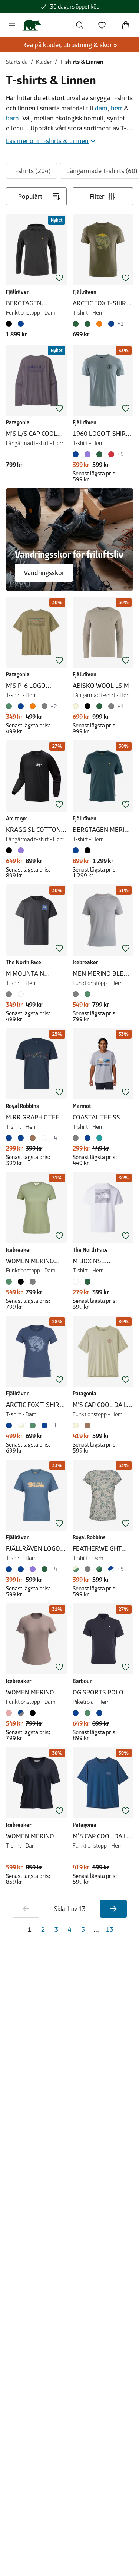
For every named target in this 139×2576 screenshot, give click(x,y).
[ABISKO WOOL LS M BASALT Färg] (111, 706)
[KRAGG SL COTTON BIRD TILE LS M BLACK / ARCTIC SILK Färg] (10, 850)
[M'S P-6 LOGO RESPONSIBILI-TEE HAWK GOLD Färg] (33, 706)
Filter (97, 196)
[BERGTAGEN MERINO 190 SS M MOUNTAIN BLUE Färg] (77, 850)
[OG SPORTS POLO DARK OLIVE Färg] (87, 1713)
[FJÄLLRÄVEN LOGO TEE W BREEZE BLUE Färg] (21, 1569)
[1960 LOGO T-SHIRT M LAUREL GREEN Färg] (99, 454)
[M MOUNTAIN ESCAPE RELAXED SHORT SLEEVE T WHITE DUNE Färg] (21, 994)
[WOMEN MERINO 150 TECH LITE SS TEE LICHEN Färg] (10, 1282)
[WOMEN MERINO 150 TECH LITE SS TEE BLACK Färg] (21, 1282)
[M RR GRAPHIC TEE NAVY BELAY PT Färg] (10, 1138)
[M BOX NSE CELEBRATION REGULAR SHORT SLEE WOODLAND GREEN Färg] (87, 1282)
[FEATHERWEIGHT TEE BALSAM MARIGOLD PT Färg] (111, 1569)
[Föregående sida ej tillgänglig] (26, 1909)
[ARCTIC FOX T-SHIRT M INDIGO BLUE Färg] (111, 324)
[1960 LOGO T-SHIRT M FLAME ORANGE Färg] (111, 454)
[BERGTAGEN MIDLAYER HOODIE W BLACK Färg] (10, 324)
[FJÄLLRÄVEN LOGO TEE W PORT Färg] (33, 1569)
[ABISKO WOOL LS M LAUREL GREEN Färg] (99, 706)
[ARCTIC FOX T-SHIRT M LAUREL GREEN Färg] (87, 324)
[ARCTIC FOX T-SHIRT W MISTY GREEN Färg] (33, 1425)
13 (110, 1929)
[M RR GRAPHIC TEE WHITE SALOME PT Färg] (44, 1138)
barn (12, 118)
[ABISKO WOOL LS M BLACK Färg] (87, 706)
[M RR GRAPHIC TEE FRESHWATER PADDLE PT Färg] (21, 1138)
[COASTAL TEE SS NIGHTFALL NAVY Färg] (87, 1138)
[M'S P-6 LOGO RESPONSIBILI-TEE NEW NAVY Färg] (21, 706)
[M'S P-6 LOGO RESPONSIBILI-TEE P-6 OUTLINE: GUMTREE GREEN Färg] (10, 706)
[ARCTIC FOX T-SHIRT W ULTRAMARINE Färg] (44, 1425)
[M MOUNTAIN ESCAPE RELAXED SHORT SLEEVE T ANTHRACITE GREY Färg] (10, 994)
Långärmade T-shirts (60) (102, 171)
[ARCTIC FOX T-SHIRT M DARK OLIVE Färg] (77, 324)
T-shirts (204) (32, 171)
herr (117, 108)
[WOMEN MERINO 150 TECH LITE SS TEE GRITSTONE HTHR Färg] (33, 1282)
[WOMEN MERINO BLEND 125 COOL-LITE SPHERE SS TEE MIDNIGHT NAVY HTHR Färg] (21, 1713)
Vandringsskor (44, 573)
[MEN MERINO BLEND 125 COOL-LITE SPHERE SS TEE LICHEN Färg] (87, 994)
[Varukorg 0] (126, 25)
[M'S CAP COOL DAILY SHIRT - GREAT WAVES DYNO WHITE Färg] (77, 1425)
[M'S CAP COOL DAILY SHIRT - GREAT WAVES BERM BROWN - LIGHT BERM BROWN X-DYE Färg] (87, 1425)
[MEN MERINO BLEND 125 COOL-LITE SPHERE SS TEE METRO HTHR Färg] (77, 994)
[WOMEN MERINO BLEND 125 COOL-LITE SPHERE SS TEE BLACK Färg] (33, 1713)
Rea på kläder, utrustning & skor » (70, 45)
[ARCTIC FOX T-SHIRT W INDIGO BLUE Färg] (10, 1425)
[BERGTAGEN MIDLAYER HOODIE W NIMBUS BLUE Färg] (21, 324)
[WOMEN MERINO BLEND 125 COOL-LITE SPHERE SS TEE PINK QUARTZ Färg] (10, 1713)
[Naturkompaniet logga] (32, 25)
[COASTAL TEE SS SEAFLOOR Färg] (99, 1138)
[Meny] (12, 25)
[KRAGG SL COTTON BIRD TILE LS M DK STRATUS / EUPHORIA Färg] (21, 850)
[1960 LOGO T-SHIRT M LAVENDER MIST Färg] (87, 454)
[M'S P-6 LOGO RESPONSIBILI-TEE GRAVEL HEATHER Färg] (44, 706)
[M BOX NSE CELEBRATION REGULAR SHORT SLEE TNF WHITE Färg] (77, 1282)
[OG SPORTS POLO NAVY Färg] (77, 1713)
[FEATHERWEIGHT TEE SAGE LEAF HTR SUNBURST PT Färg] (99, 1569)
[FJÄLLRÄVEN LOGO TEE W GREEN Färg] (44, 1569)
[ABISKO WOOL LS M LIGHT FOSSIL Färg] (77, 706)
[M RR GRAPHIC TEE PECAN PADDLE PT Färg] (33, 1138)
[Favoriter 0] (102, 25)
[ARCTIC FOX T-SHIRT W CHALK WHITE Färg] (21, 1425)
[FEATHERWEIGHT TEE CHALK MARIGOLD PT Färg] (77, 1569)
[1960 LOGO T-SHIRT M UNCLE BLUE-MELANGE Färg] (77, 454)
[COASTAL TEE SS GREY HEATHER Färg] (77, 1138)
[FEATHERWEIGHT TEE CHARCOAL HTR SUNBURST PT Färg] (87, 1569)
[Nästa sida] (113, 1909)
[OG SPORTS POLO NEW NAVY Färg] (99, 1713)
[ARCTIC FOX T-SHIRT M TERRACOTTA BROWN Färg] (99, 324)
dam (101, 108)
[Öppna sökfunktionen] (80, 25)
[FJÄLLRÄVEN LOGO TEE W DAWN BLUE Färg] (10, 1569)
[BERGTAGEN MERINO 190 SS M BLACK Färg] (87, 850)
